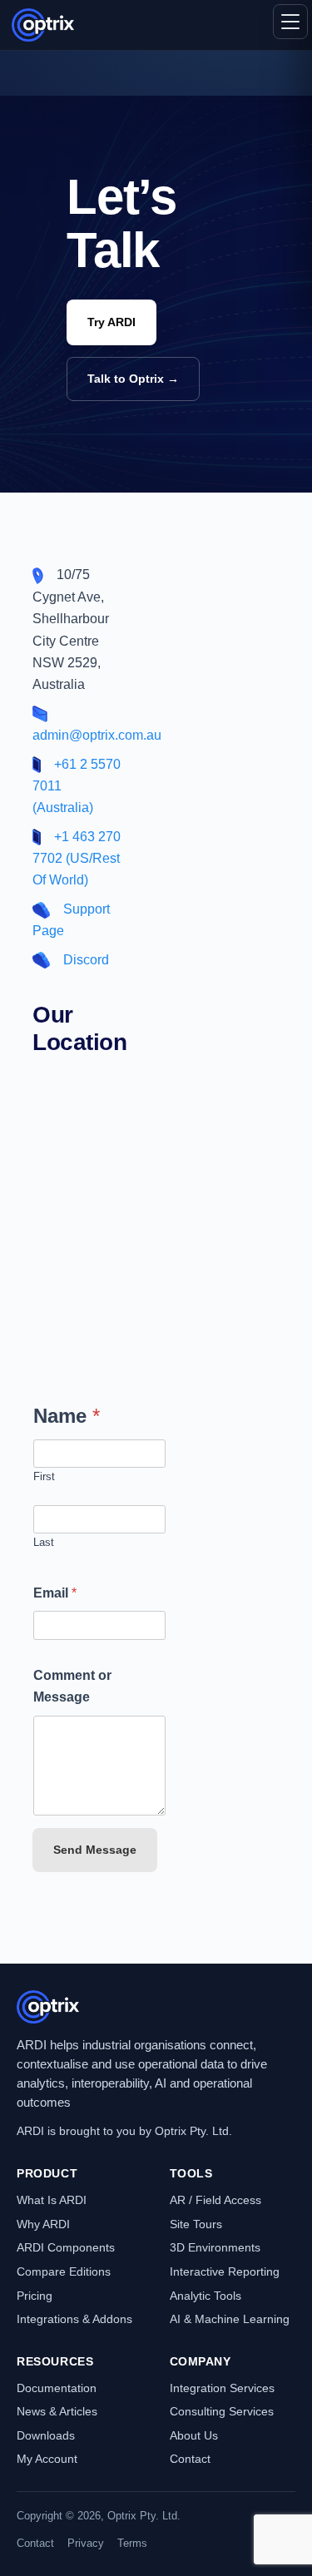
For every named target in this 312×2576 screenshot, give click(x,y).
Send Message (95, 1850)
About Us (194, 2435)
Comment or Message (72, 1686)
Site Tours (196, 2224)
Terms (132, 2543)
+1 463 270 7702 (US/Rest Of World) (77, 859)
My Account (47, 2459)
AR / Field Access (215, 2200)
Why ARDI (43, 2224)
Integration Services (222, 2388)
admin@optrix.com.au (97, 735)
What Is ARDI (52, 2200)
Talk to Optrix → (133, 379)
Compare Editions (64, 2271)
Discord (86, 960)
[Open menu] (290, 22)
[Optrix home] (43, 25)
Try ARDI (111, 322)
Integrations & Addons (74, 2319)
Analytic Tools (206, 2296)
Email (55, 1593)
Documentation (57, 2388)
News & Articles (57, 2411)
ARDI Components (66, 2247)
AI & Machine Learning (230, 2319)
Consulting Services (222, 2411)
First (44, 1476)
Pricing (35, 2296)
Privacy (86, 2543)
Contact (190, 2459)
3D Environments (215, 2247)
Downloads (46, 2435)
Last (44, 1542)
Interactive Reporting (225, 2271)
